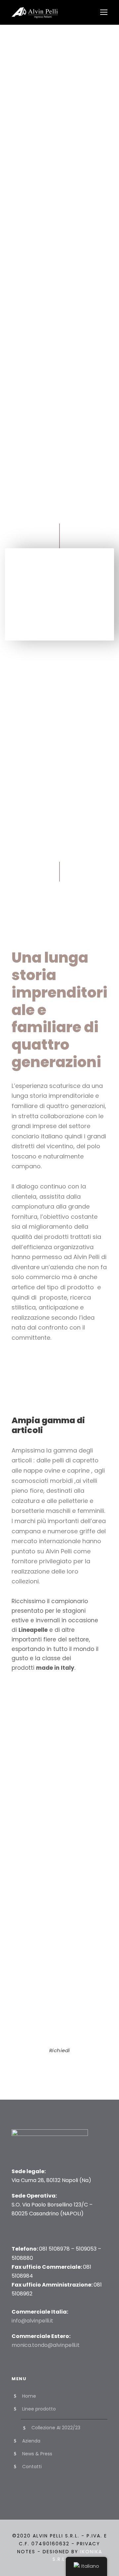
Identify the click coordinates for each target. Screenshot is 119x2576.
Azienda (31, 2441)
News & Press (37, 2454)
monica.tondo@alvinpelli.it (46, 2345)
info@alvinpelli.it (32, 2321)
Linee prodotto (39, 2409)
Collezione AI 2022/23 (56, 2428)
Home (29, 2396)
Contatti (32, 2467)
